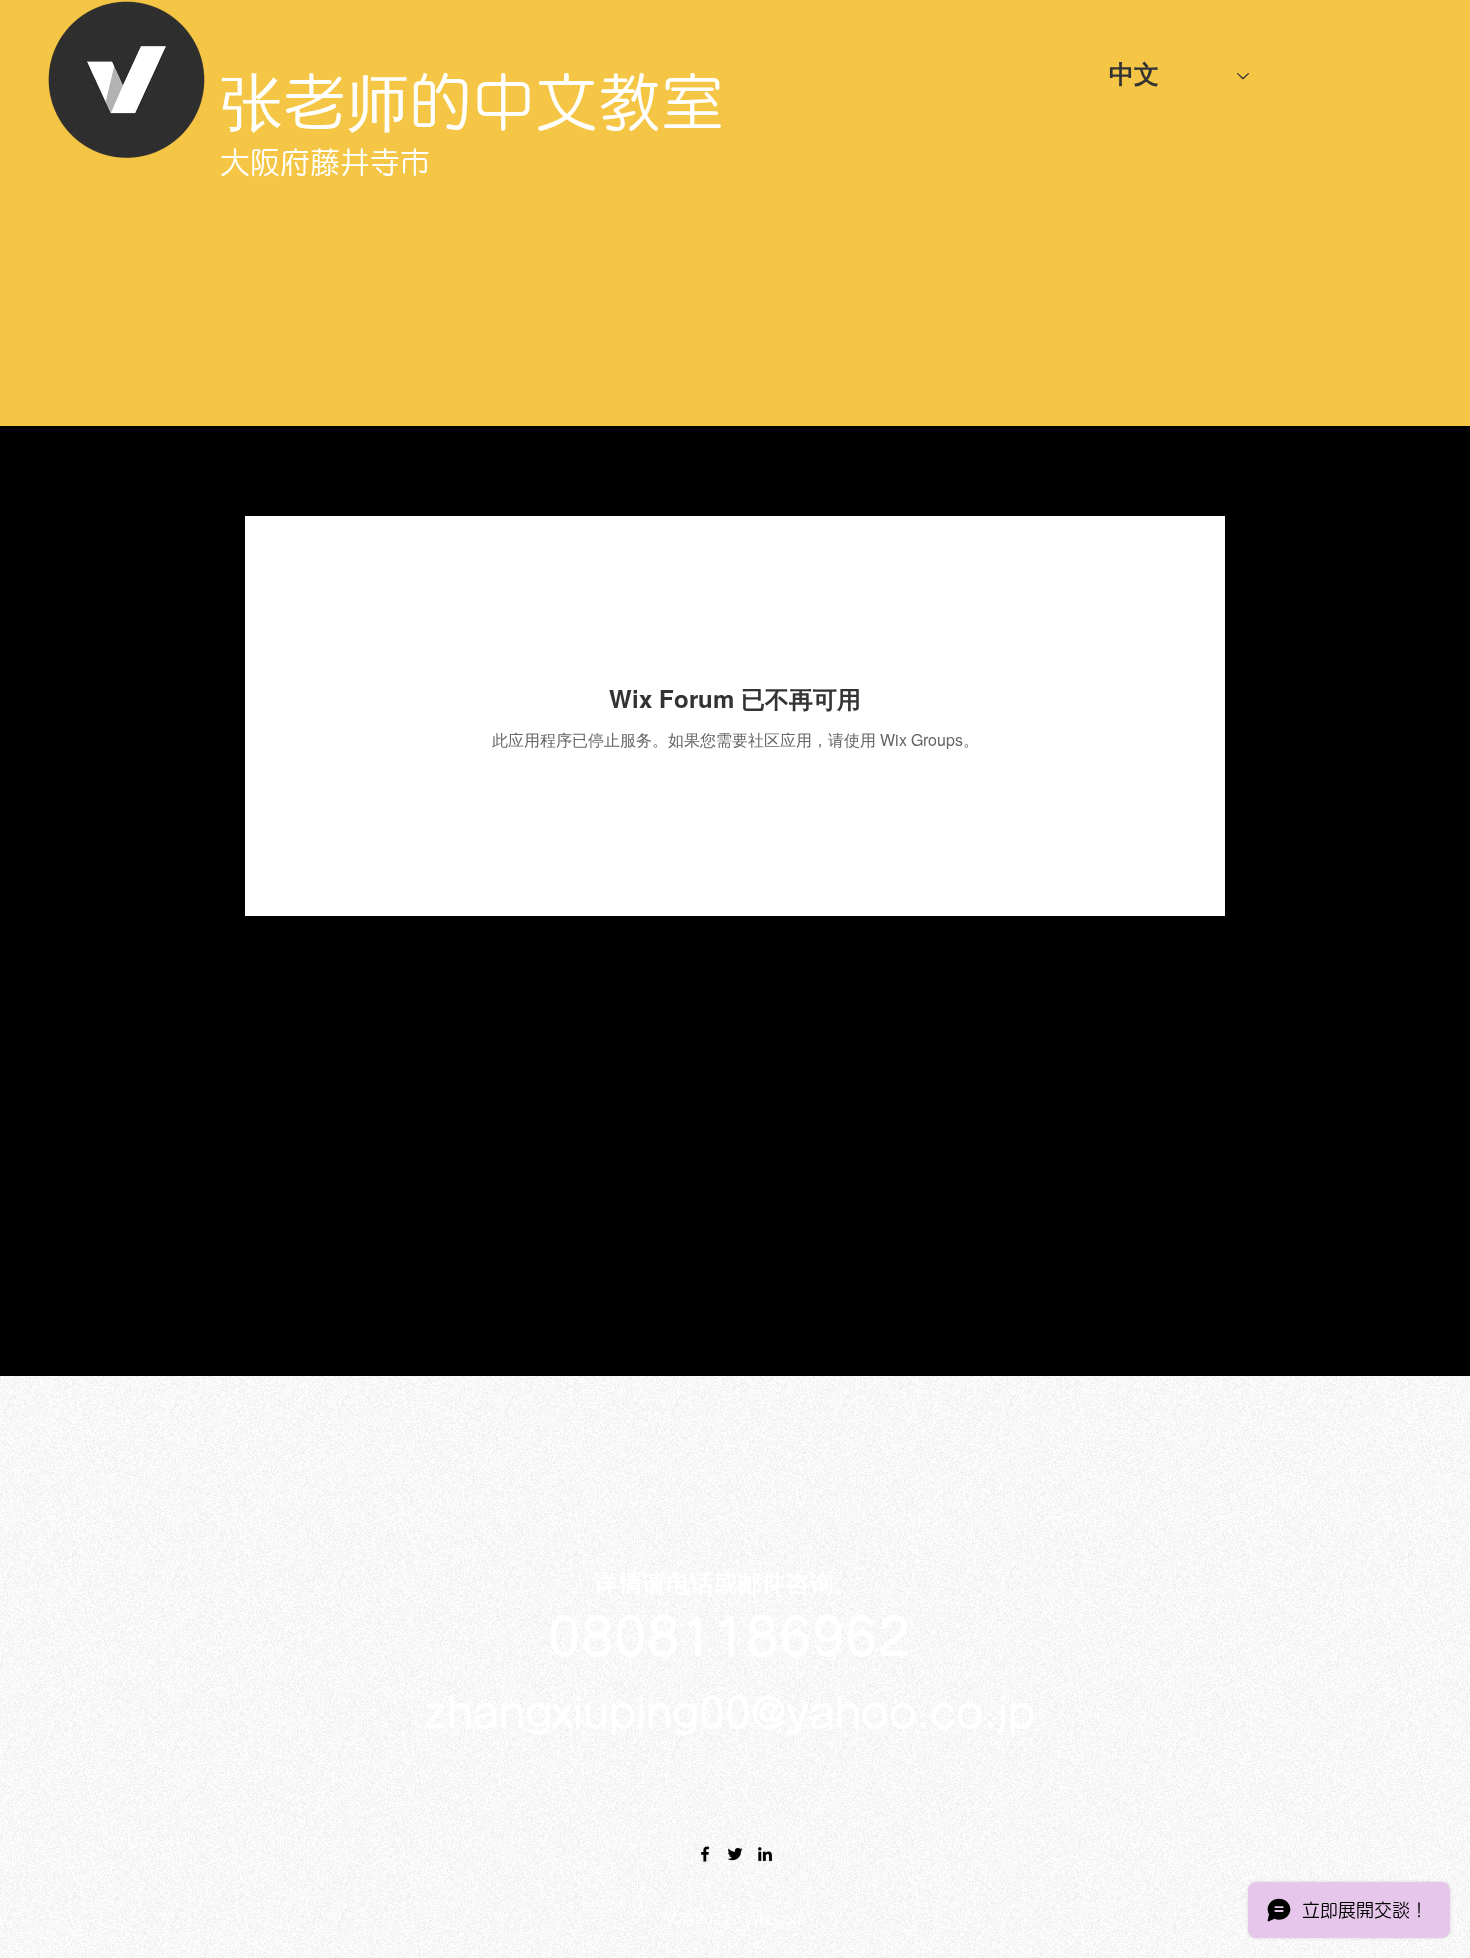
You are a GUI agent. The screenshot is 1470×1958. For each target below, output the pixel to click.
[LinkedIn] (765, 1854)
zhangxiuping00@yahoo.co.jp (729, 1713)
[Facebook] (705, 1854)
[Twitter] (735, 1854)
